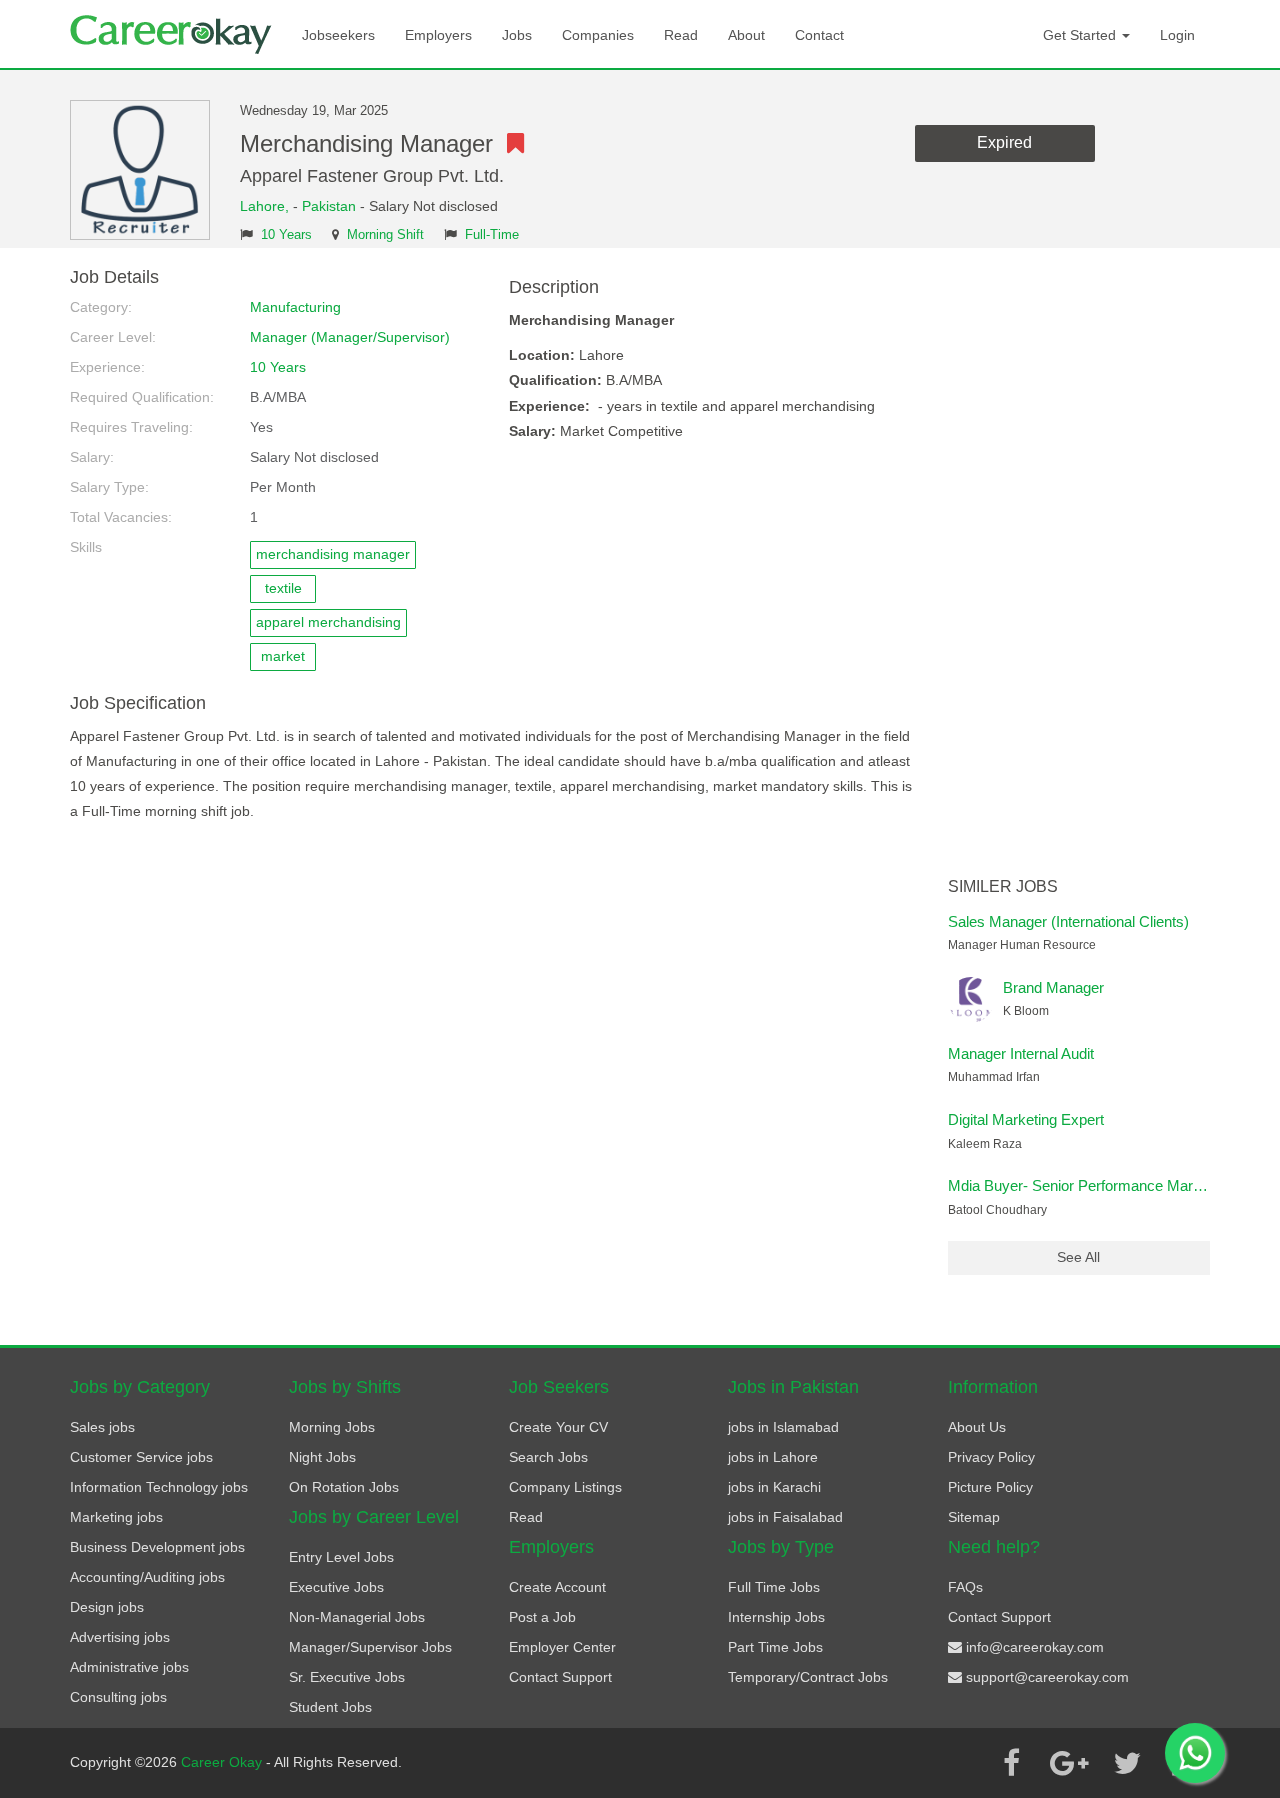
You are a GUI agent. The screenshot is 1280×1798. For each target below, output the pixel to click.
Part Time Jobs (775, 1647)
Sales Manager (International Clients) (1068, 921)
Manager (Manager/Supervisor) (350, 337)
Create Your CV (558, 1427)
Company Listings (565, 1487)
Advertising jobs (120, 1637)
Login (1177, 35)
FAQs (965, 1587)
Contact (819, 35)
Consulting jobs (118, 1697)
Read (681, 35)
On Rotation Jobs (344, 1487)
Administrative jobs (129, 1667)
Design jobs (107, 1607)
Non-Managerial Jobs (357, 1617)
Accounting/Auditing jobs (147, 1577)
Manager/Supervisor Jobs (370, 1647)
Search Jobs (548, 1457)
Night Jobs (322, 1457)
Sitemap (974, 1517)
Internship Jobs (776, 1617)
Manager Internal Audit (1021, 1053)
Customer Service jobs (141, 1457)
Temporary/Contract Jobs (808, 1677)
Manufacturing (295, 307)
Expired (1004, 142)
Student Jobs (330, 1707)
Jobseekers (338, 35)
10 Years (286, 235)
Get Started (1081, 35)
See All (1078, 1257)
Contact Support (560, 1677)
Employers (438, 35)
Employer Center (562, 1647)
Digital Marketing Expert (1026, 1119)
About (746, 35)
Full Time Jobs (774, 1587)
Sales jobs (102, 1427)
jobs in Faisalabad (785, 1517)
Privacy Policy (991, 1457)
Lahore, (266, 206)
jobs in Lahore (773, 1457)
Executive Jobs (336, 1587)
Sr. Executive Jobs (347, 1677)
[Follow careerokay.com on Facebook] (1011, 1763)
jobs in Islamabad (783, 1427)
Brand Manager (1053, 987)
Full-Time (492, 235)
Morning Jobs (332, 1427)
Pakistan (329, 206)
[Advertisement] (1079, 568)
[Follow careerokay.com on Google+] (1069, 1763)
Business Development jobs (157, 1547)
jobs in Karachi (774, 1487)
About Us (977, 1427)
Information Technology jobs (159, 1487)
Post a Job (542, 1617)
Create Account (557, 1587)
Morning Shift (385, 235)
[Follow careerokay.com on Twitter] (1127, 1763)
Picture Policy (990, 1487)
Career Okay (223, 1762)
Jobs (517, 35)
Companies (598, 35)
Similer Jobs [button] (1003, 886)
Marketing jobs (116, 1517)
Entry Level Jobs (341, 1557)
